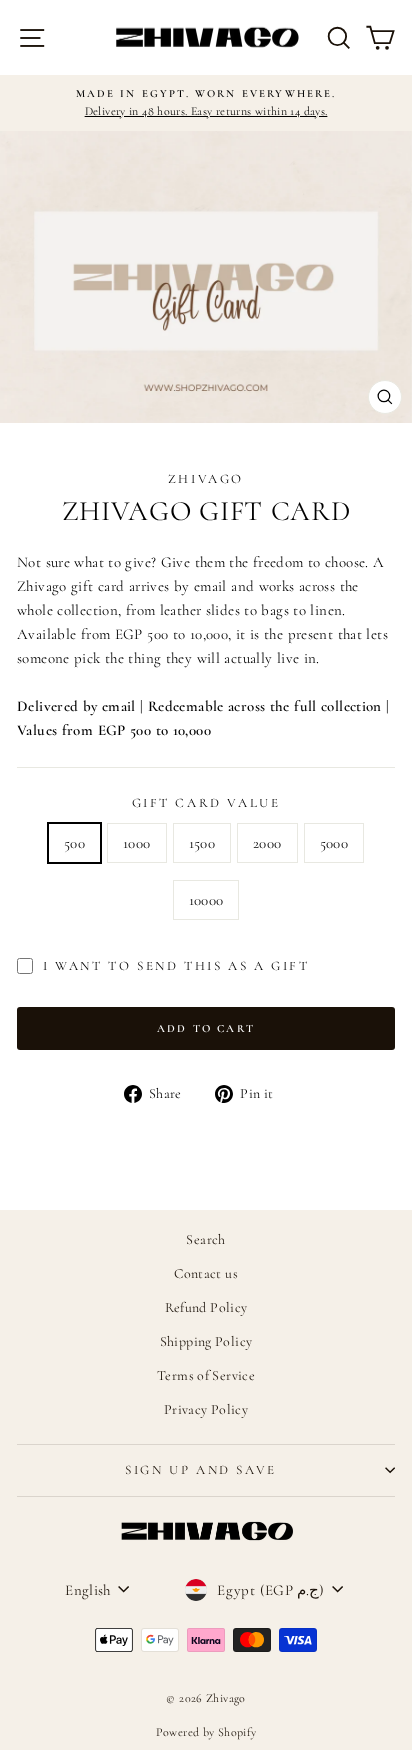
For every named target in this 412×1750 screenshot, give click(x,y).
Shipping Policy (206, 1341)
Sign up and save (201, 1470)
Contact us (206, 1273)
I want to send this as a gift (176, 966)
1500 (202, 843)
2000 (267, 843)
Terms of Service (206, 1375)
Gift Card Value (206, 803)
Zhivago (206, 479)
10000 (206, 900)
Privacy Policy (206, 1409)
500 (74, 843)
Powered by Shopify (206, 1732)
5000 (334, 843)
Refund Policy (206, 1307)
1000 (137, 843)
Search (205, 1239)
